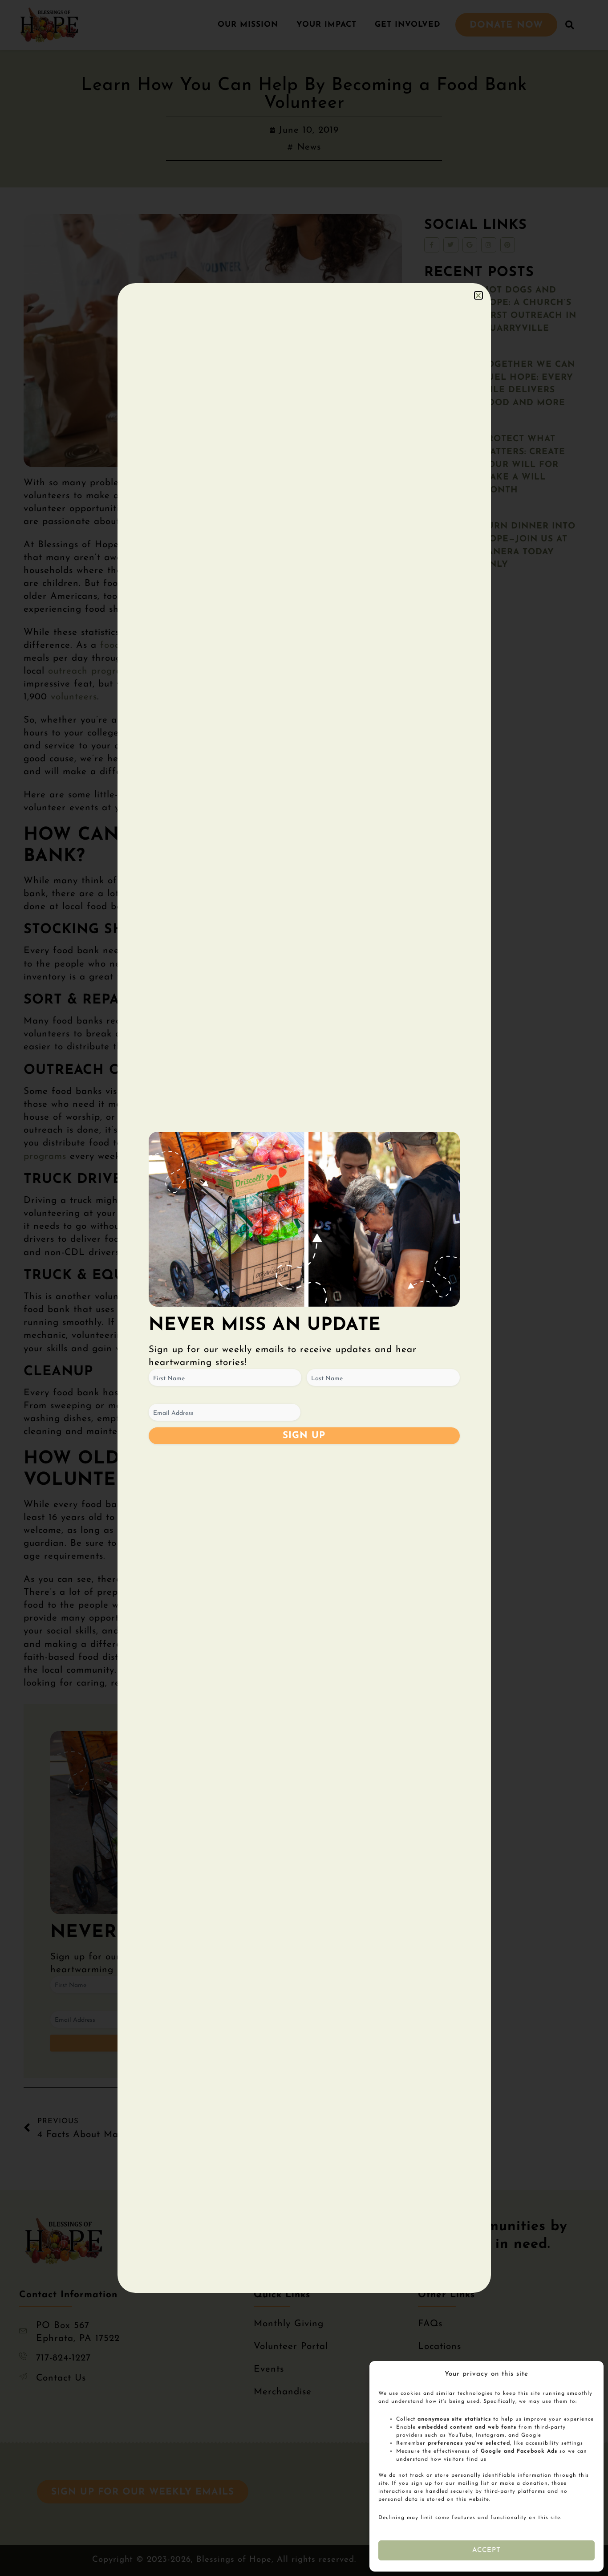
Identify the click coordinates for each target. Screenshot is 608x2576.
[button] (478, 295)
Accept (487, 2550)
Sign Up (304, 1436)
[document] (304, 1288)
